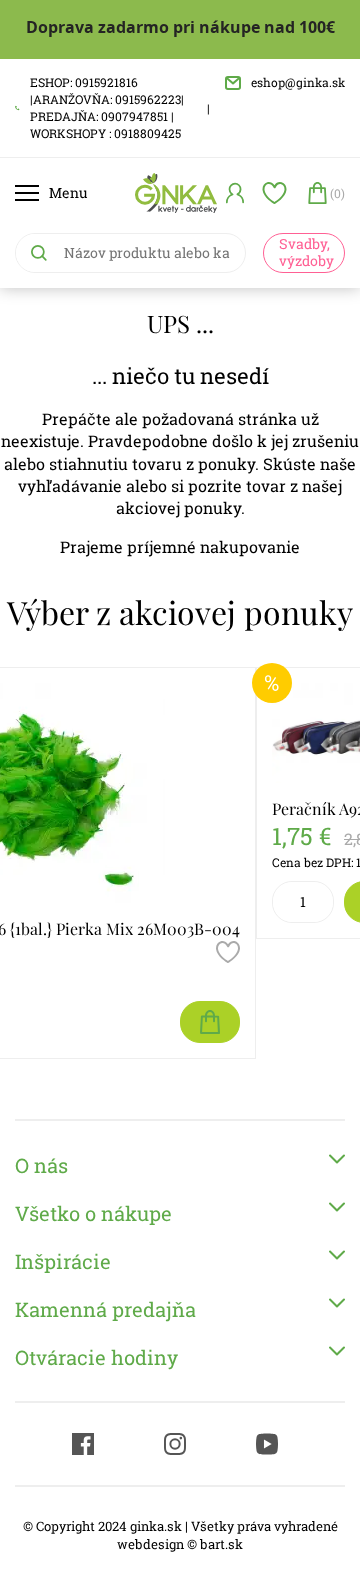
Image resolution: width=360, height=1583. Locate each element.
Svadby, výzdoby (306, 252)
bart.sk (221, 1544)
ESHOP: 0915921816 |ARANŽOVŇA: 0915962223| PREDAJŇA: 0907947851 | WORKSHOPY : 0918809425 (107, 107)
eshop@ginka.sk (298, 82)
